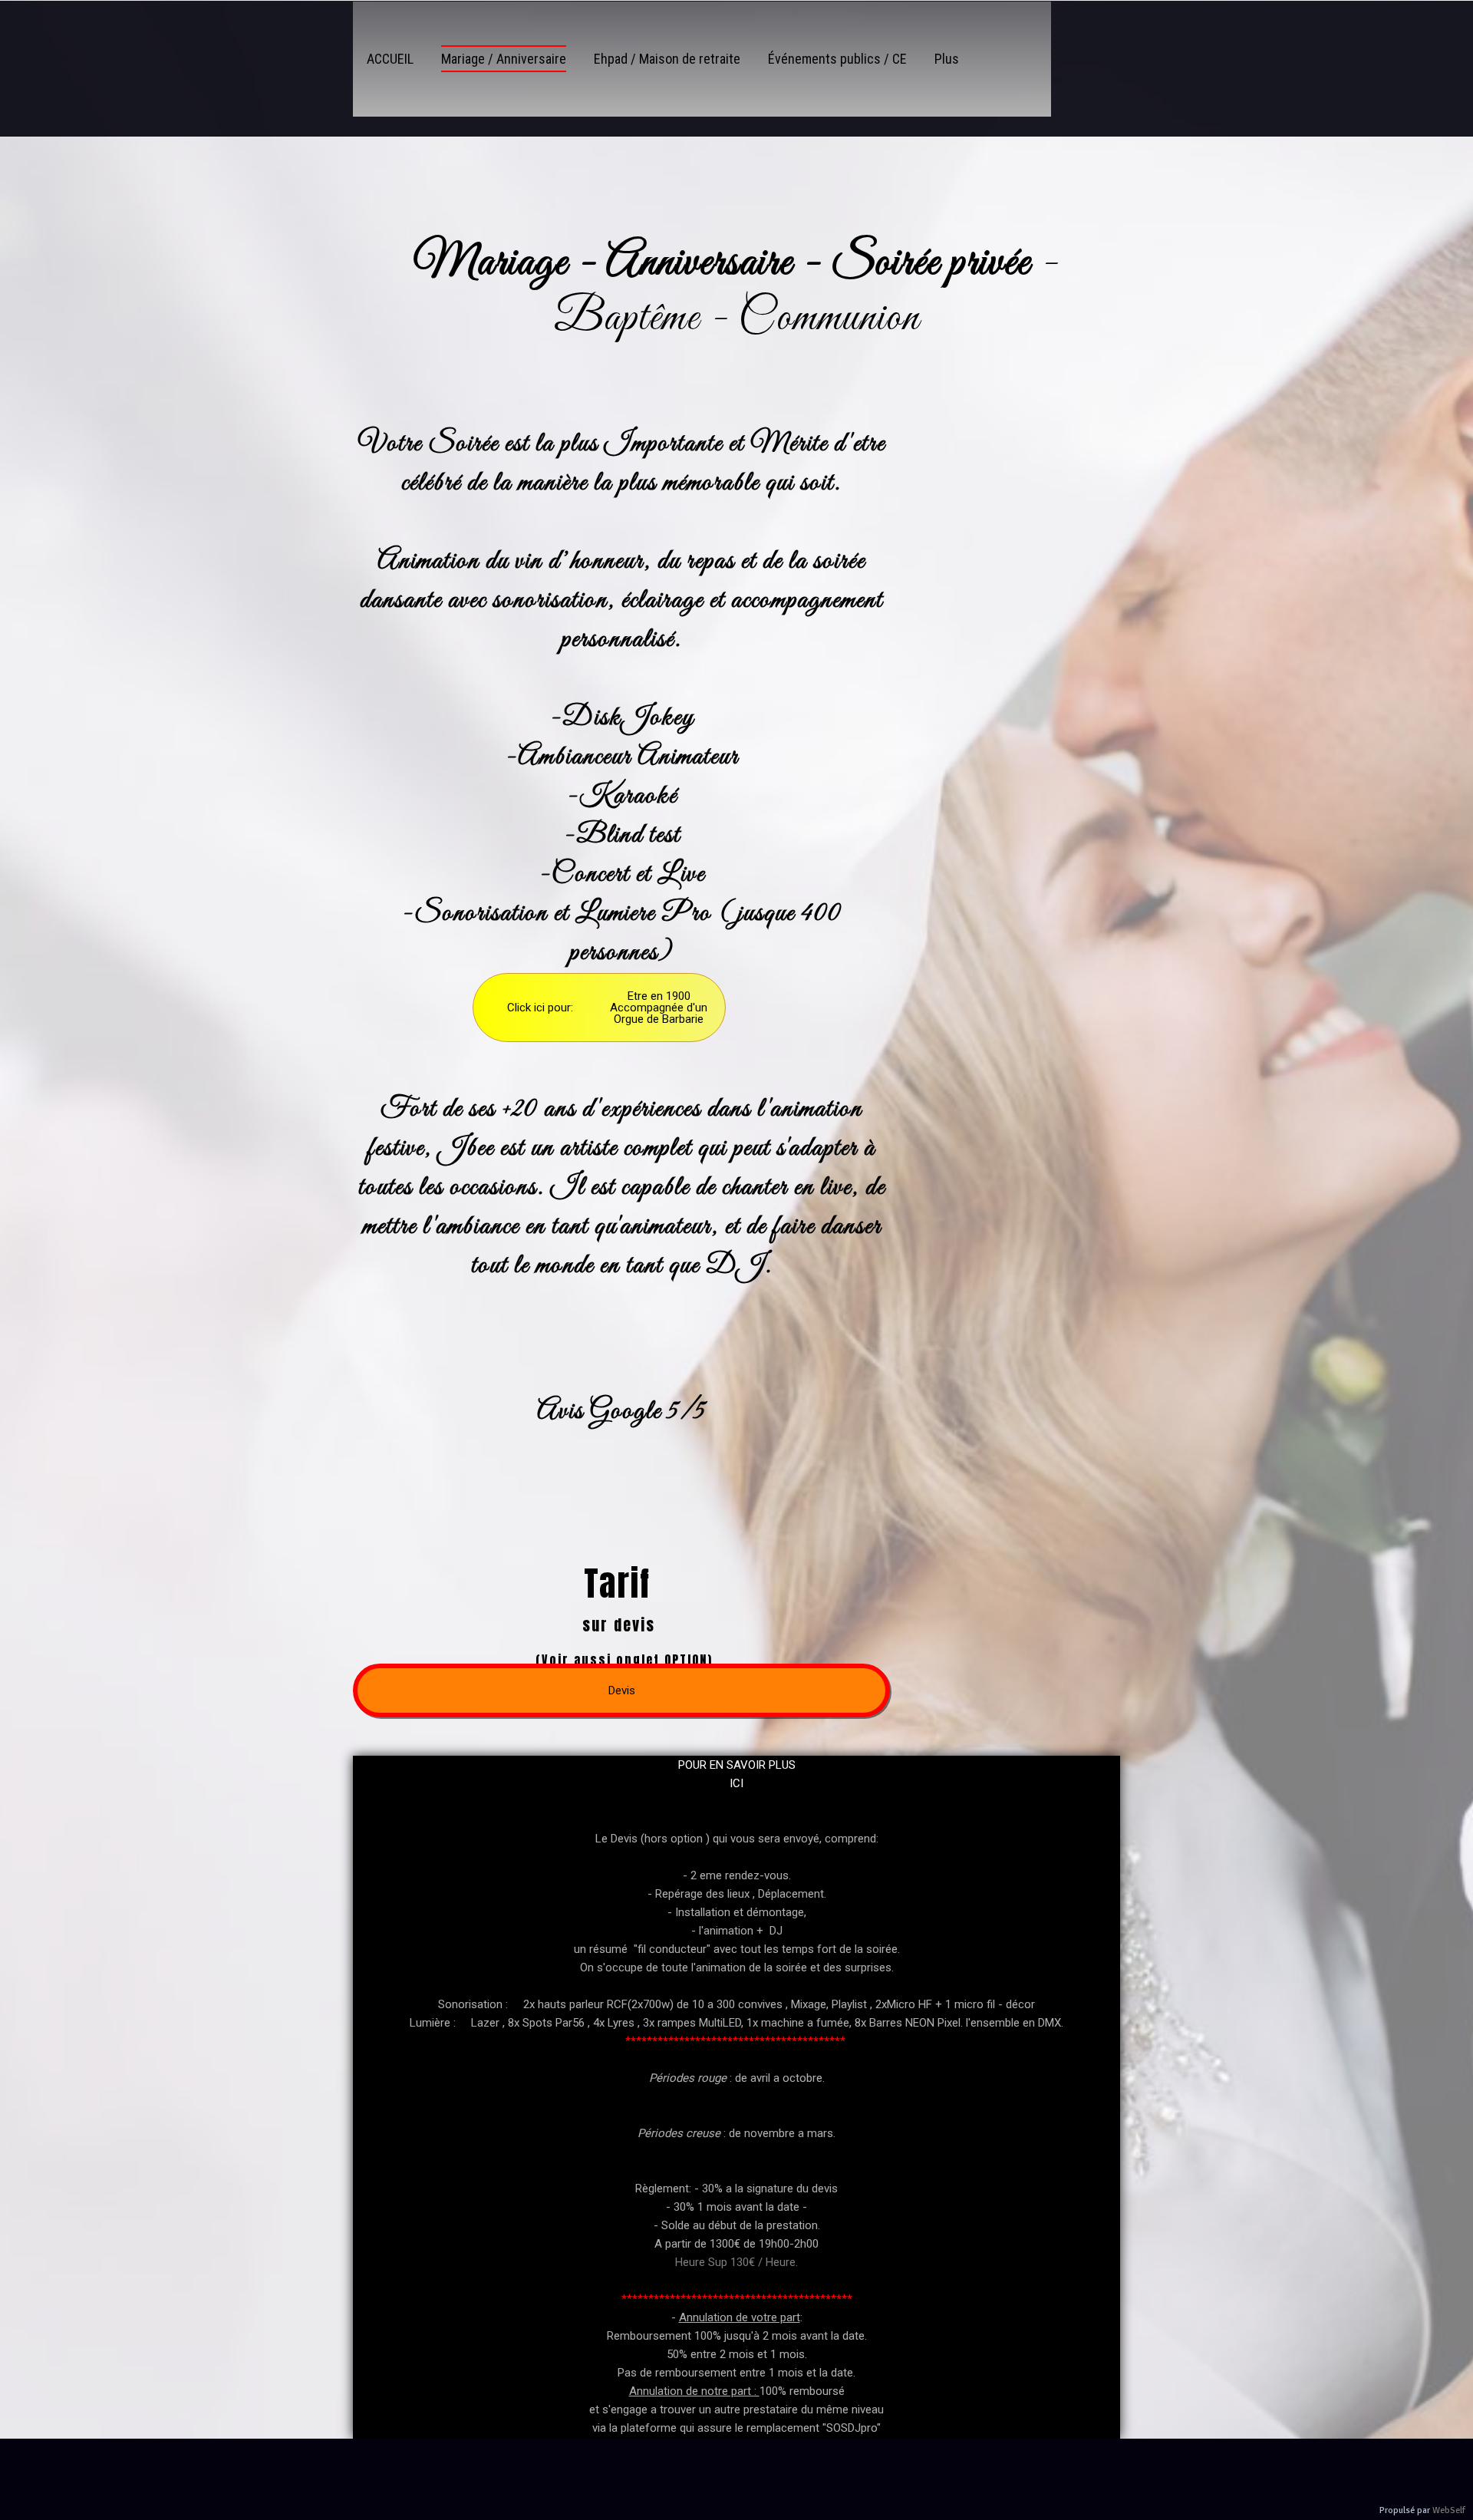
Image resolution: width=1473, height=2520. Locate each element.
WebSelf (1449, 2510)
